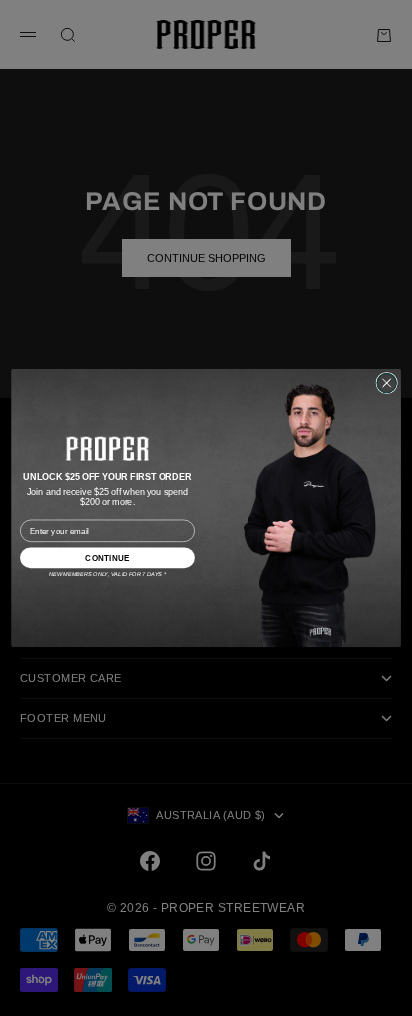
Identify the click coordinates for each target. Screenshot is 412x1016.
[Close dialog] (386, 382)
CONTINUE (107, 557)
